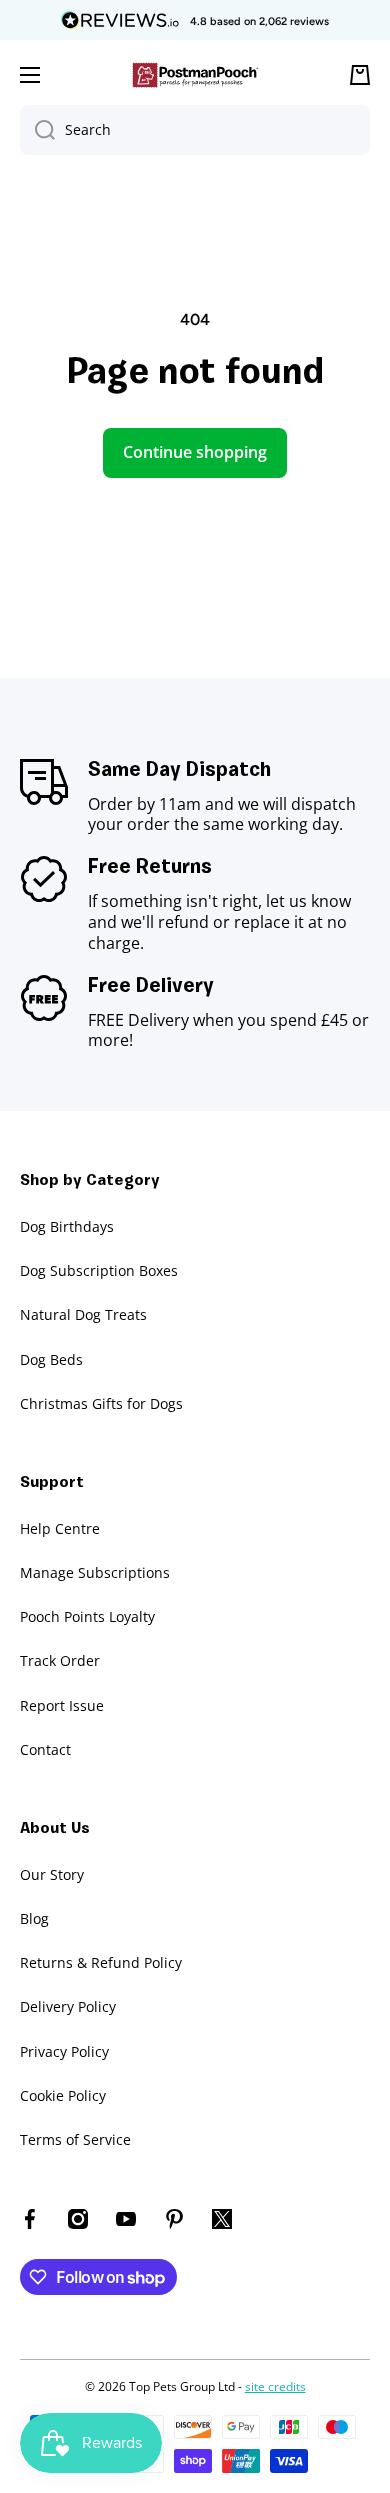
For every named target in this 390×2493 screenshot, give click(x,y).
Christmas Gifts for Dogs (101, 1403)
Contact (45, 1749)
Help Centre (60, 1528)
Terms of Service (75, 2139)
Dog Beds (51, 1359)
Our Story (52, 1874)
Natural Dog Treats (83, 1314)
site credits (275, 2386)
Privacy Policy (64, 2051)
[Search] (37, 130)
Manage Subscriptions (95, 1572)
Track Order (60, 1660)
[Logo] (195, 75)
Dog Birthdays (67, 1226)
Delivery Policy (68, 2006)
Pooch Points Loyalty (87, 1616)
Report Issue (62, 1705)
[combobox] (195, 130)
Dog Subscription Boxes (99, 1270)
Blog (34, 1918)
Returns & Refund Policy (101, 1962)
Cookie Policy (63, 2095)
